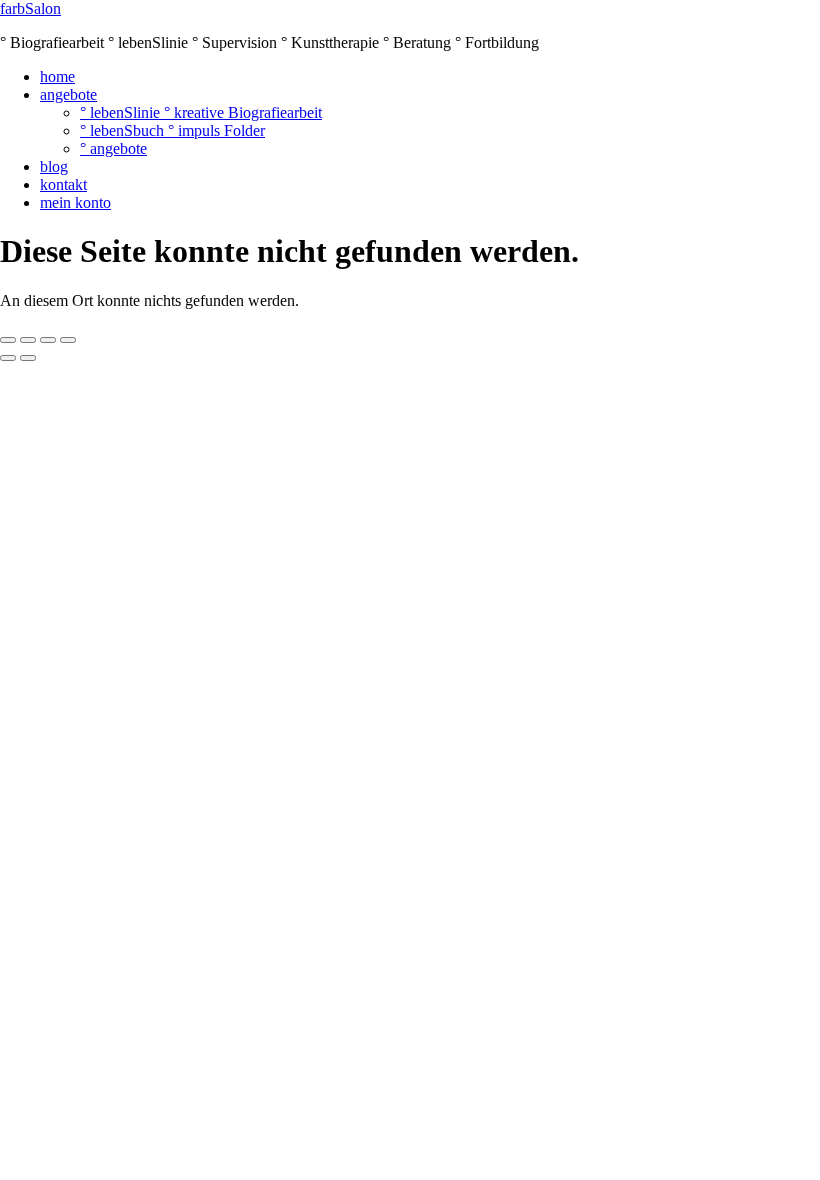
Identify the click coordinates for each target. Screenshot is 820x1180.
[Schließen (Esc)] (68, 340)
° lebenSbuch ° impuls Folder (172, 130)
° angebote (113, 148)
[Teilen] (48, 340)
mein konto (75, 202)
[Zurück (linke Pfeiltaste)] (8, 358)
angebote (68, 94)
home (57, 76)
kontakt (63, 184)
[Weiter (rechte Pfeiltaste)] (28, 358)
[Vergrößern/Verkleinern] (8, 340)
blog (54, 166)
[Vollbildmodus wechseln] (28, 340)
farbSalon (30, 8)
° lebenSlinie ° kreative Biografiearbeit (201, 112)
